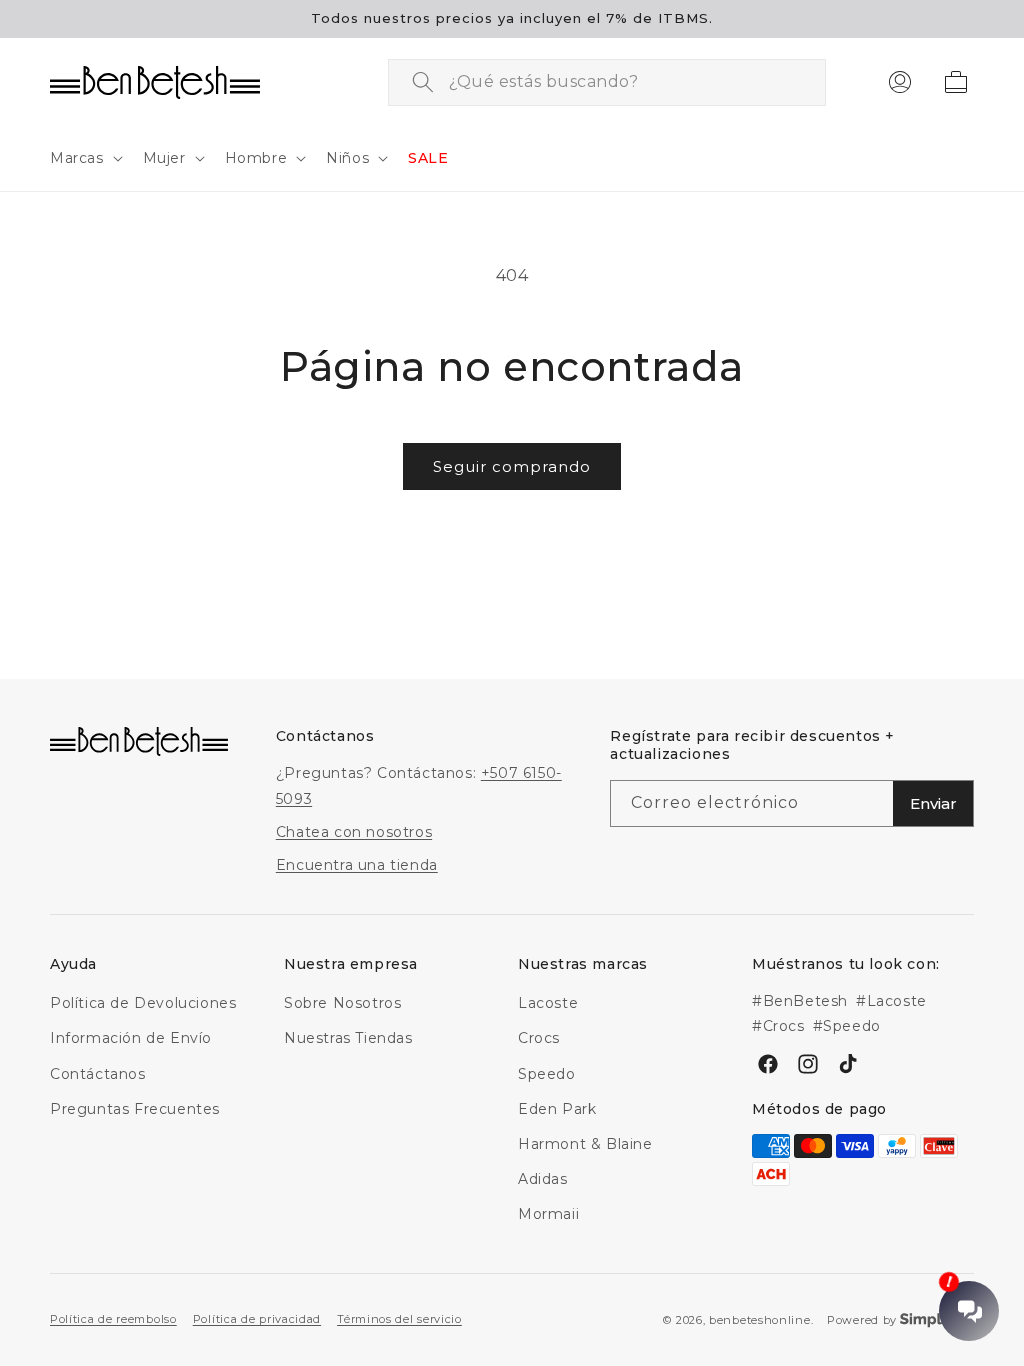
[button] (84, 158)
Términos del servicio (399, 1319)
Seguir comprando (512, 466)
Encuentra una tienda (357, 865)
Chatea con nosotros (354, 832)
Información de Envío (131, 1038)
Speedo (547, 1074)
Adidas (543, 1179)
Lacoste (548, 1003)
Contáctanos (98, 1074)
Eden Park (557, 1109)
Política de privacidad (257, 1319)
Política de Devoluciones (143, 1003)
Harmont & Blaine (585, 1144)
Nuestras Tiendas (348, 1038)
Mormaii (548, 1214)
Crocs (539, 1038)
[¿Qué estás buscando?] (423, 82)
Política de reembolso (113, 1319)
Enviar (933, 803)
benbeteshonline (760, 1320)
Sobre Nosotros (342, 1003)
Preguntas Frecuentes (135, 1109)
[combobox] (607, 82)
